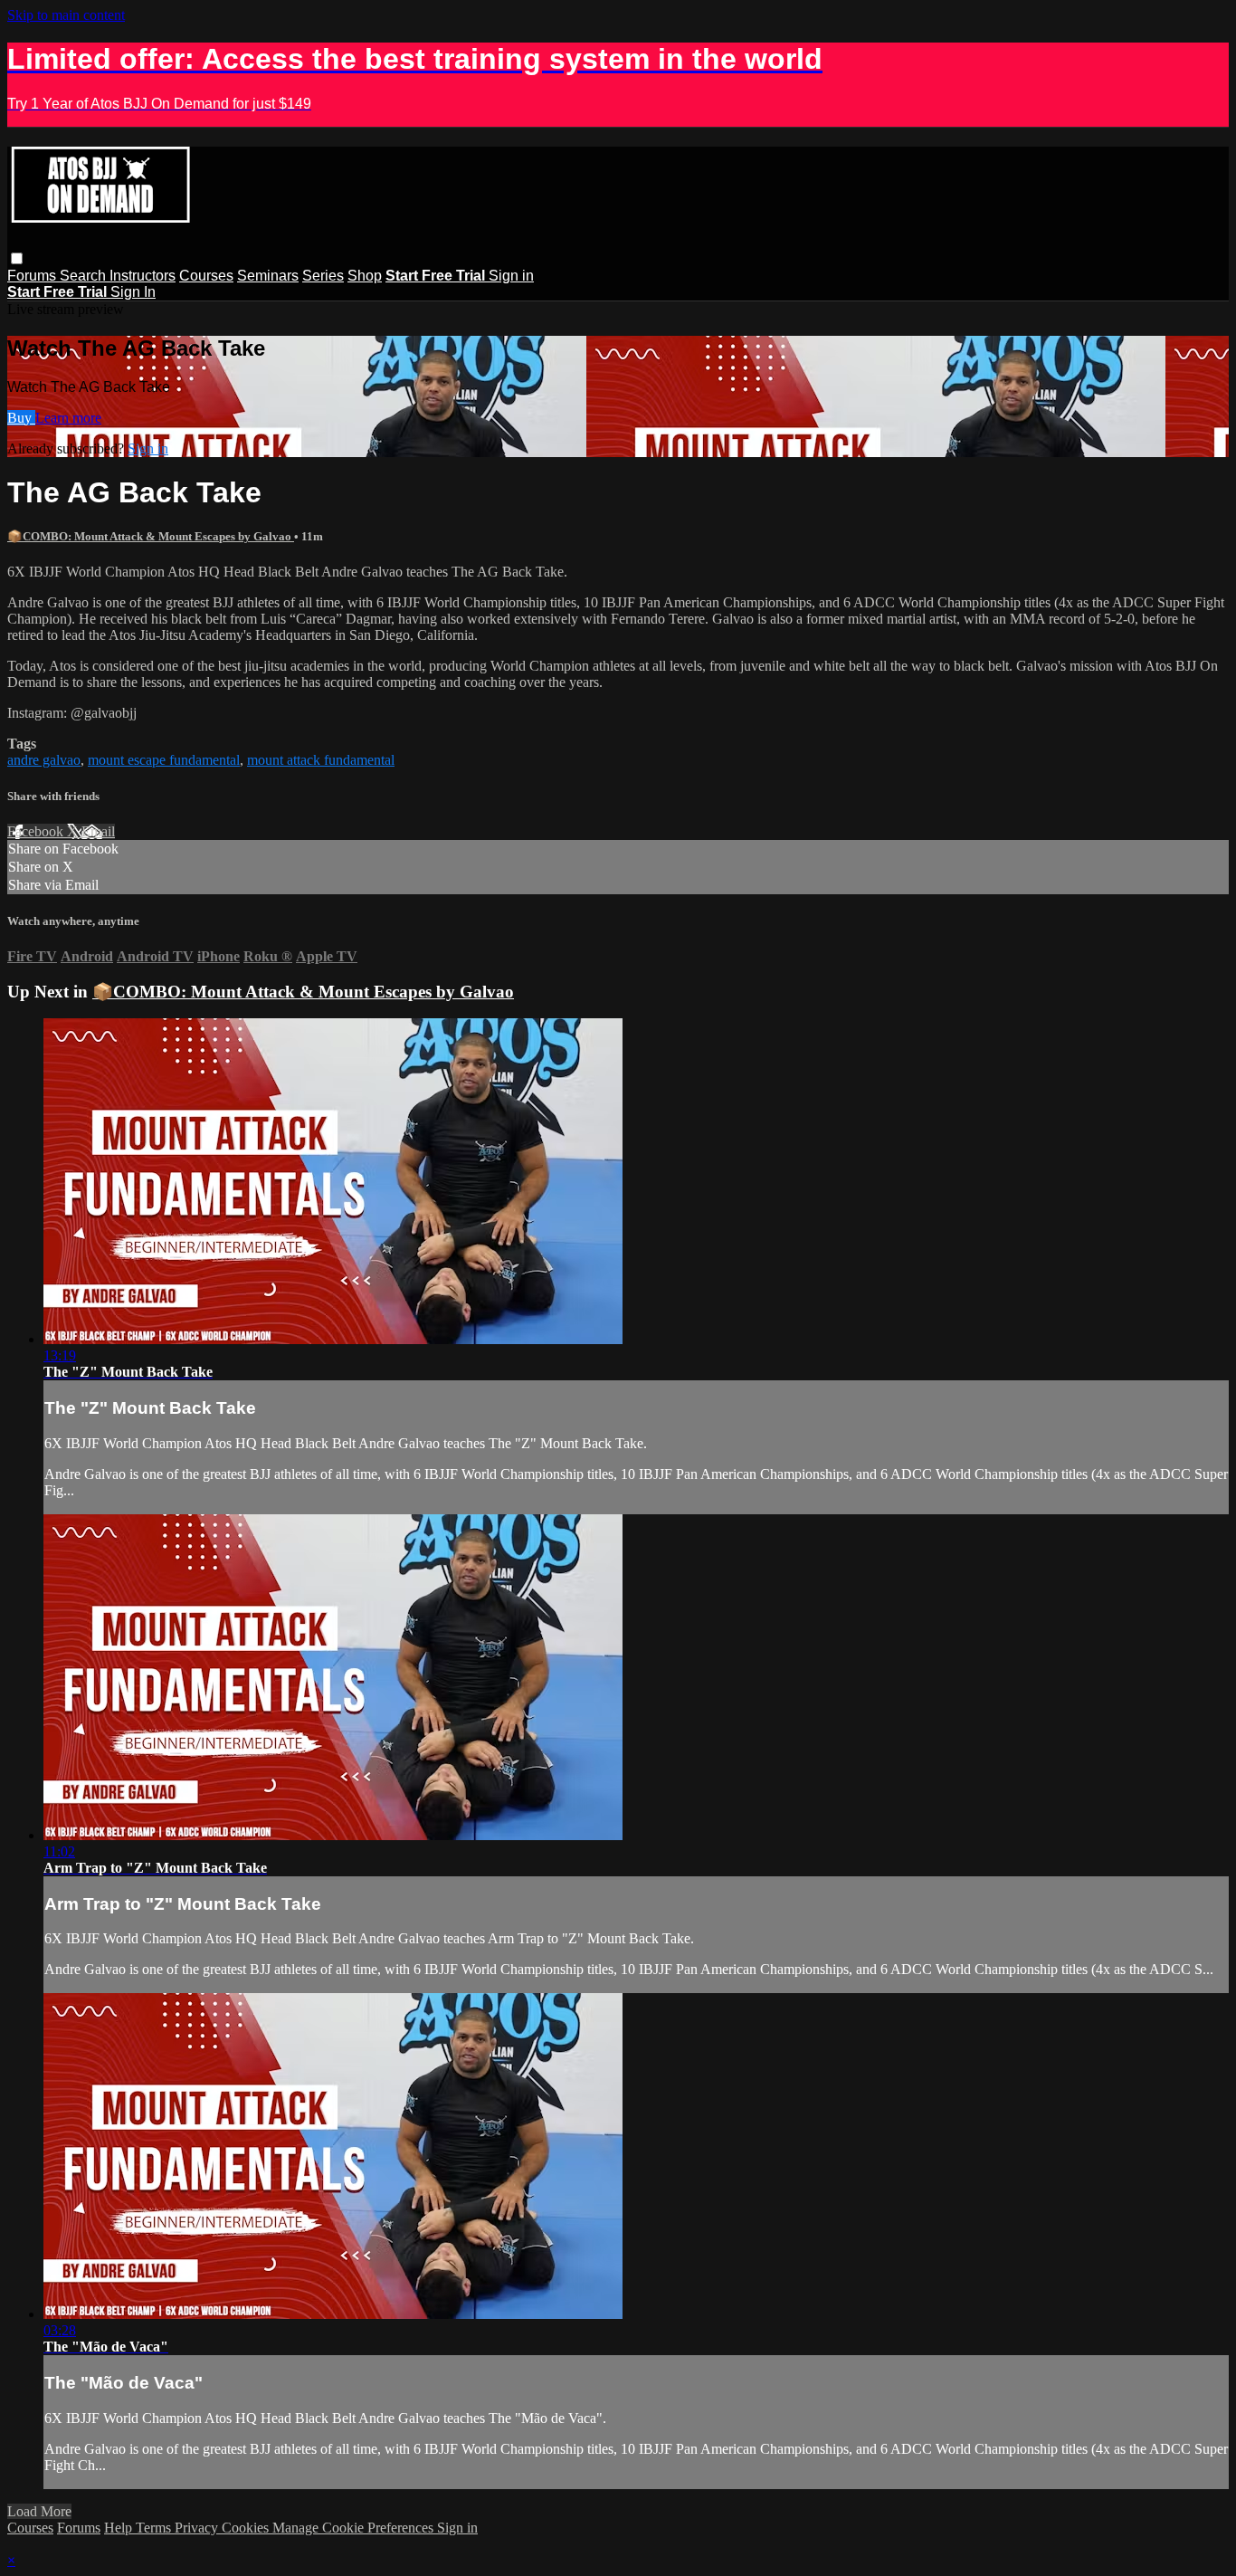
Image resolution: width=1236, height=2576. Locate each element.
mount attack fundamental (321, 760)
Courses (206, 276)
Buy (21, 418)
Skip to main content (66, 15)
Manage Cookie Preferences (355, 2528)
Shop (365, 276)
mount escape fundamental (164, 760)
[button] (17, 258)
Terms (155, 2528)
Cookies (247, 2528)
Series (323, 276)
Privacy (198, 2528)
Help (120, 2528)
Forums (33, 276)
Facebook (37, 831)
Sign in (511, 276)
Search (85, 276)
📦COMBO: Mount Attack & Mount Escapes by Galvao (151, 536)
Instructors (143, 276)
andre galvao (44, 760)
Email (98, 831)
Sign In (133, 292)
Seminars (268, 276)
